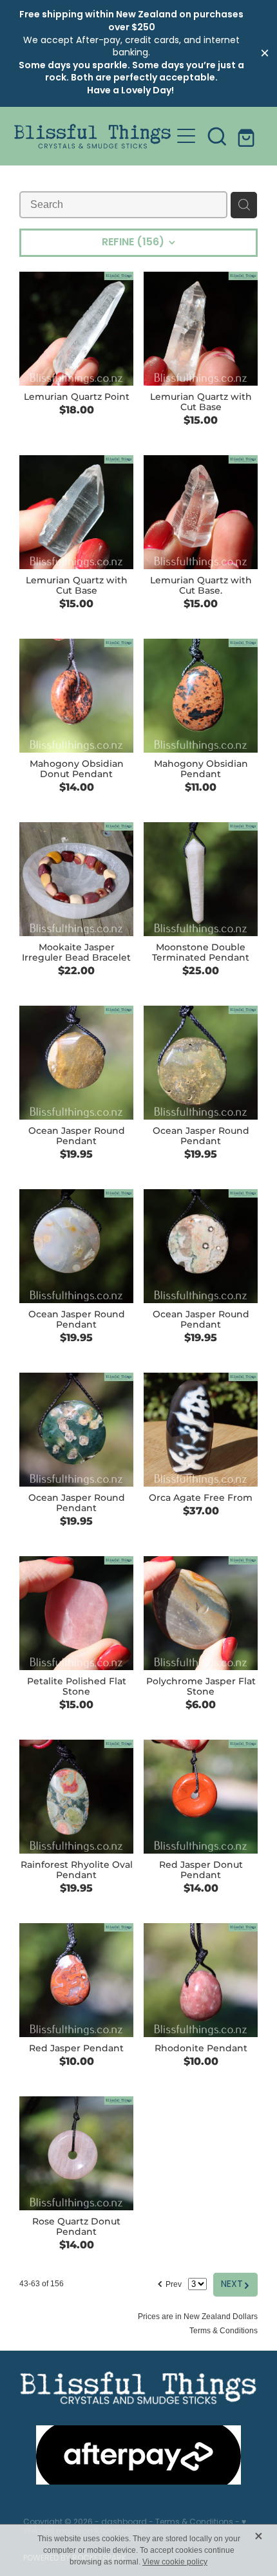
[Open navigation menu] (186, 136)
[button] (217, 136)
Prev (169, 2282)
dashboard (124, 2523)
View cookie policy (175, 2562)
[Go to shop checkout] (248, 136)
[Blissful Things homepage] (92, 136)
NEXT (235, 2284)
